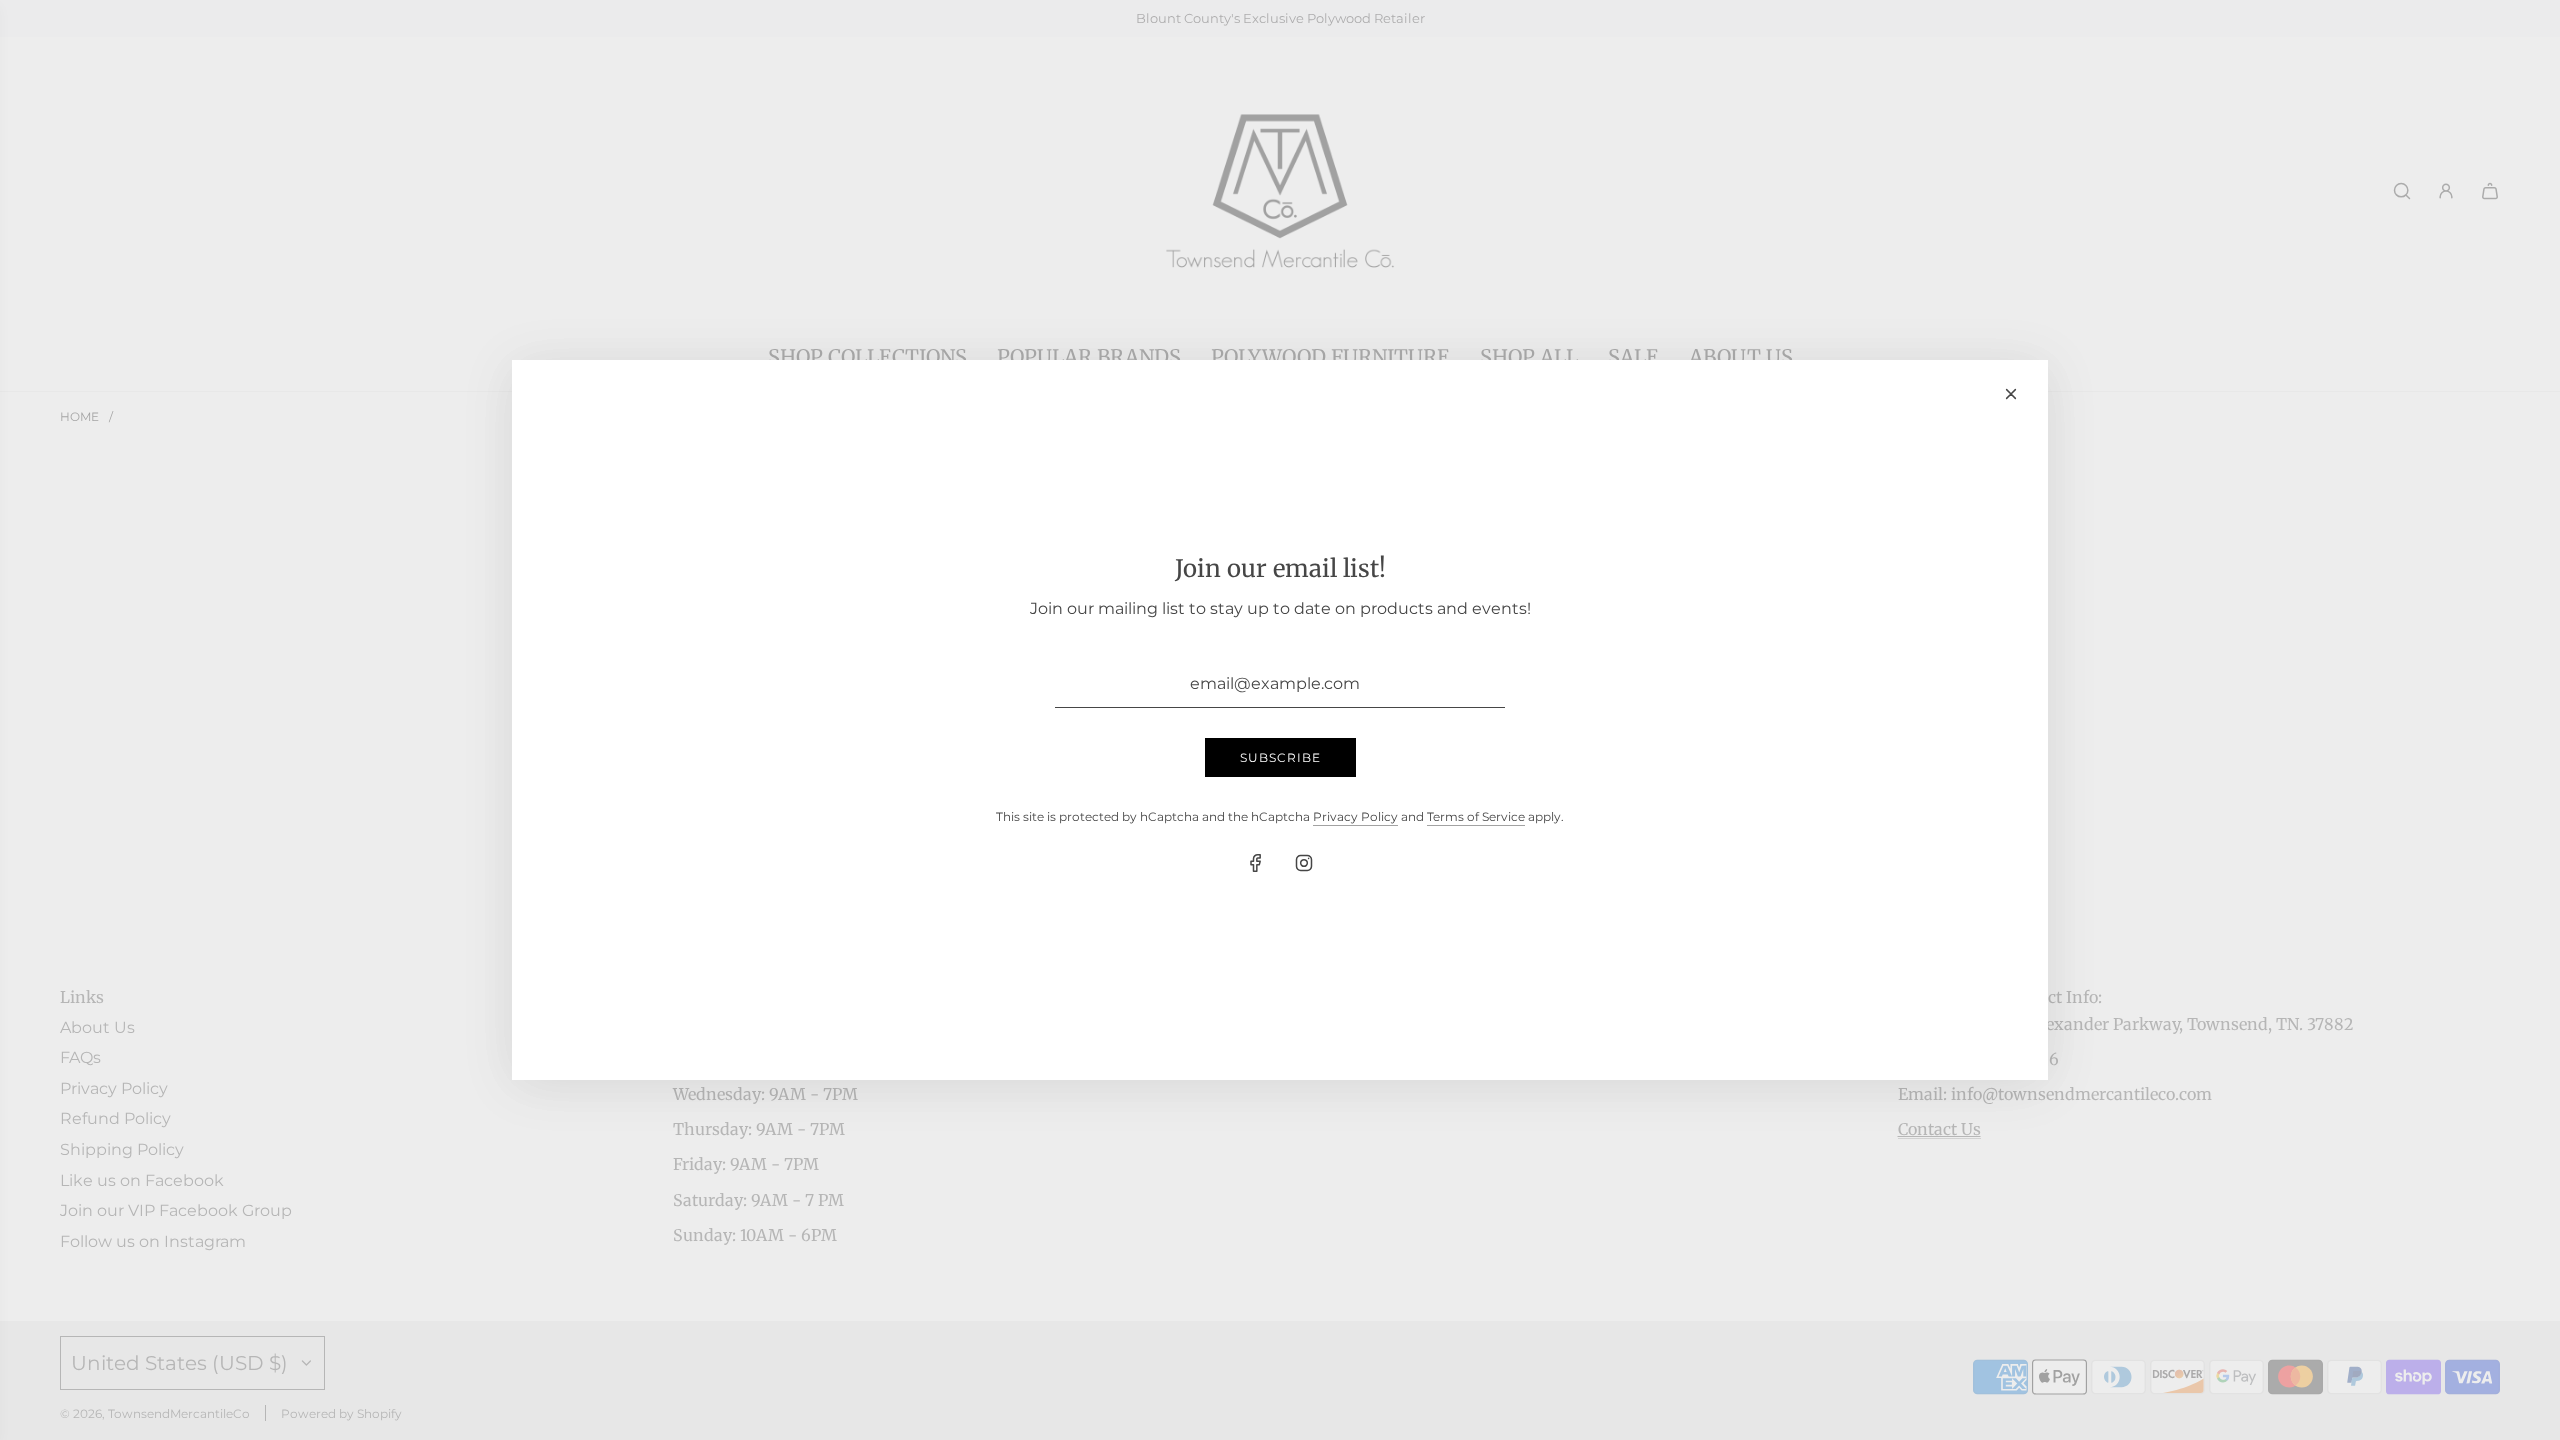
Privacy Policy (1355, 816)
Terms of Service (1476, 816)
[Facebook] (1256, 863)
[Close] (2011, 394)
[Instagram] (1304, 863)
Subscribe (1280, 757)
